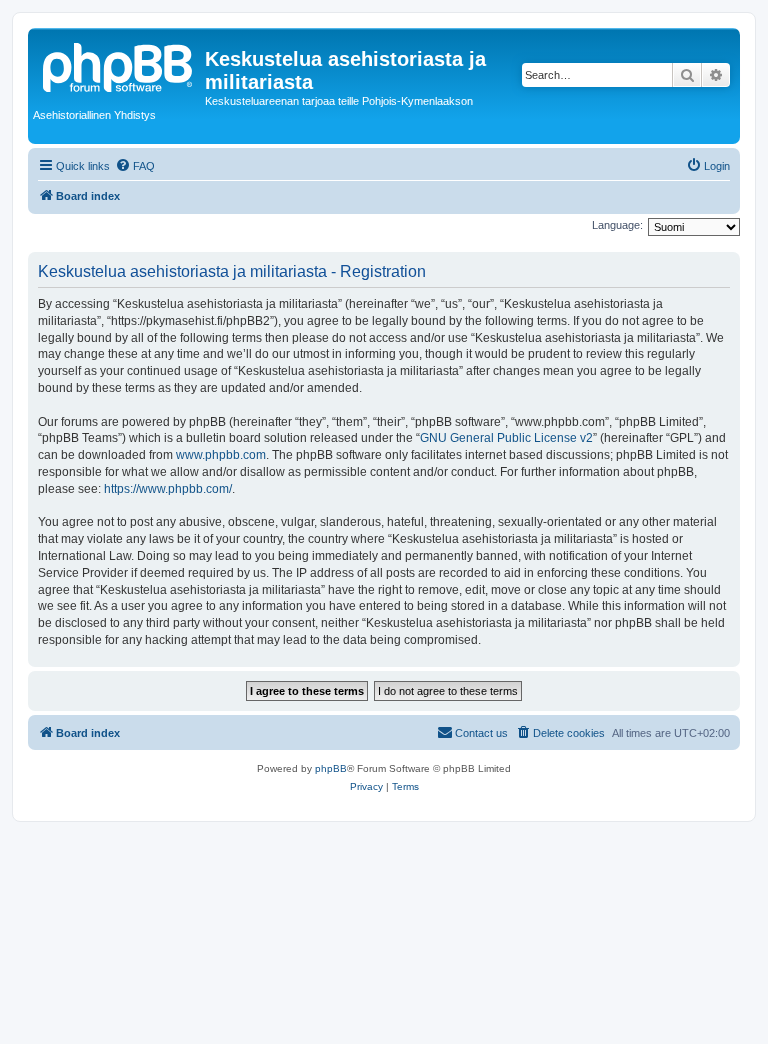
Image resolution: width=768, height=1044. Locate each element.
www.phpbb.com (221, 455)
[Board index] (119, 65)
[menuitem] (135, 166)
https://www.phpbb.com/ (168, 489)
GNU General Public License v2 (506, 438)
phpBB (331, 768)
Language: (617, 225)
